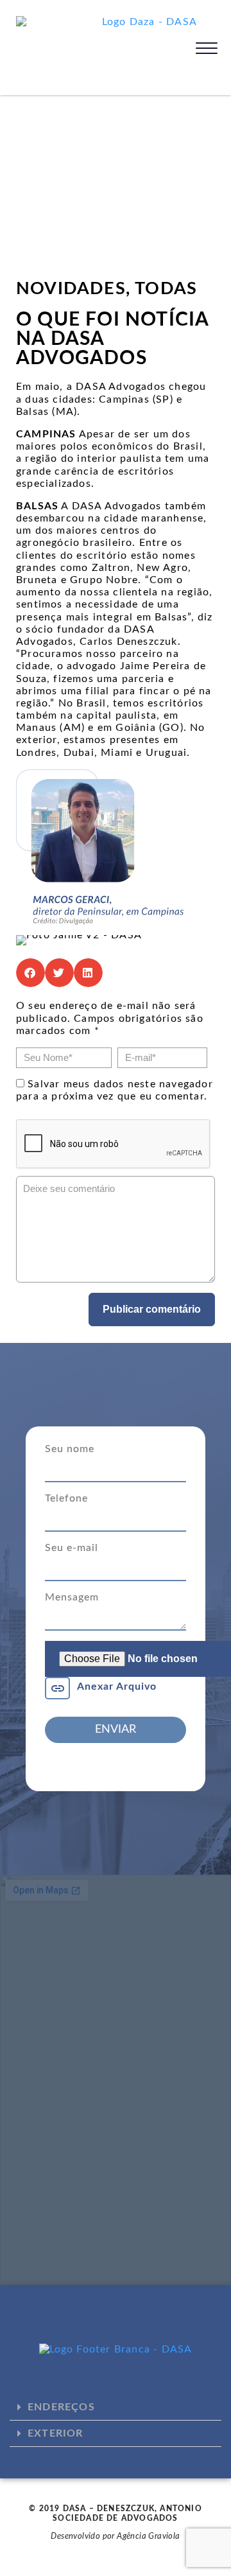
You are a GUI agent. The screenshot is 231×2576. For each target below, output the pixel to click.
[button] (30, 973)
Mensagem (72, 1597)
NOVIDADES (71, 289)
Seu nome (70, 1449)
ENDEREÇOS (61, 2407)
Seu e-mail (72, 1548)
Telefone (66, 1498)
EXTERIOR (56, 2433)
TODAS (166, 289)
